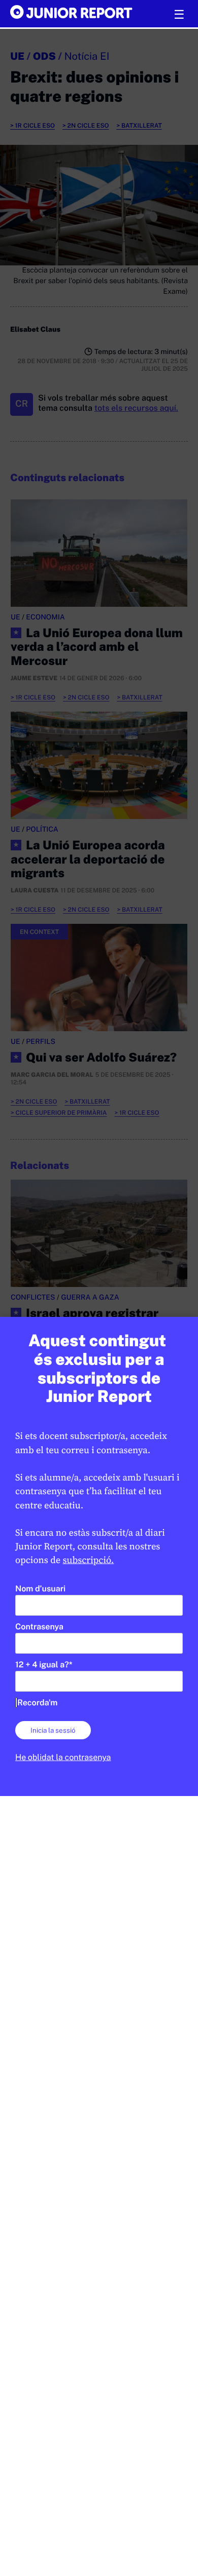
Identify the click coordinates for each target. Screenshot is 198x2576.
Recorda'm (37, 1703)
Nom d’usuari (40, 1589)
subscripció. (88, 1560)
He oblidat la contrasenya (63, 1757)
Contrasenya (39, 1627)
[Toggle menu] (179, 15)
